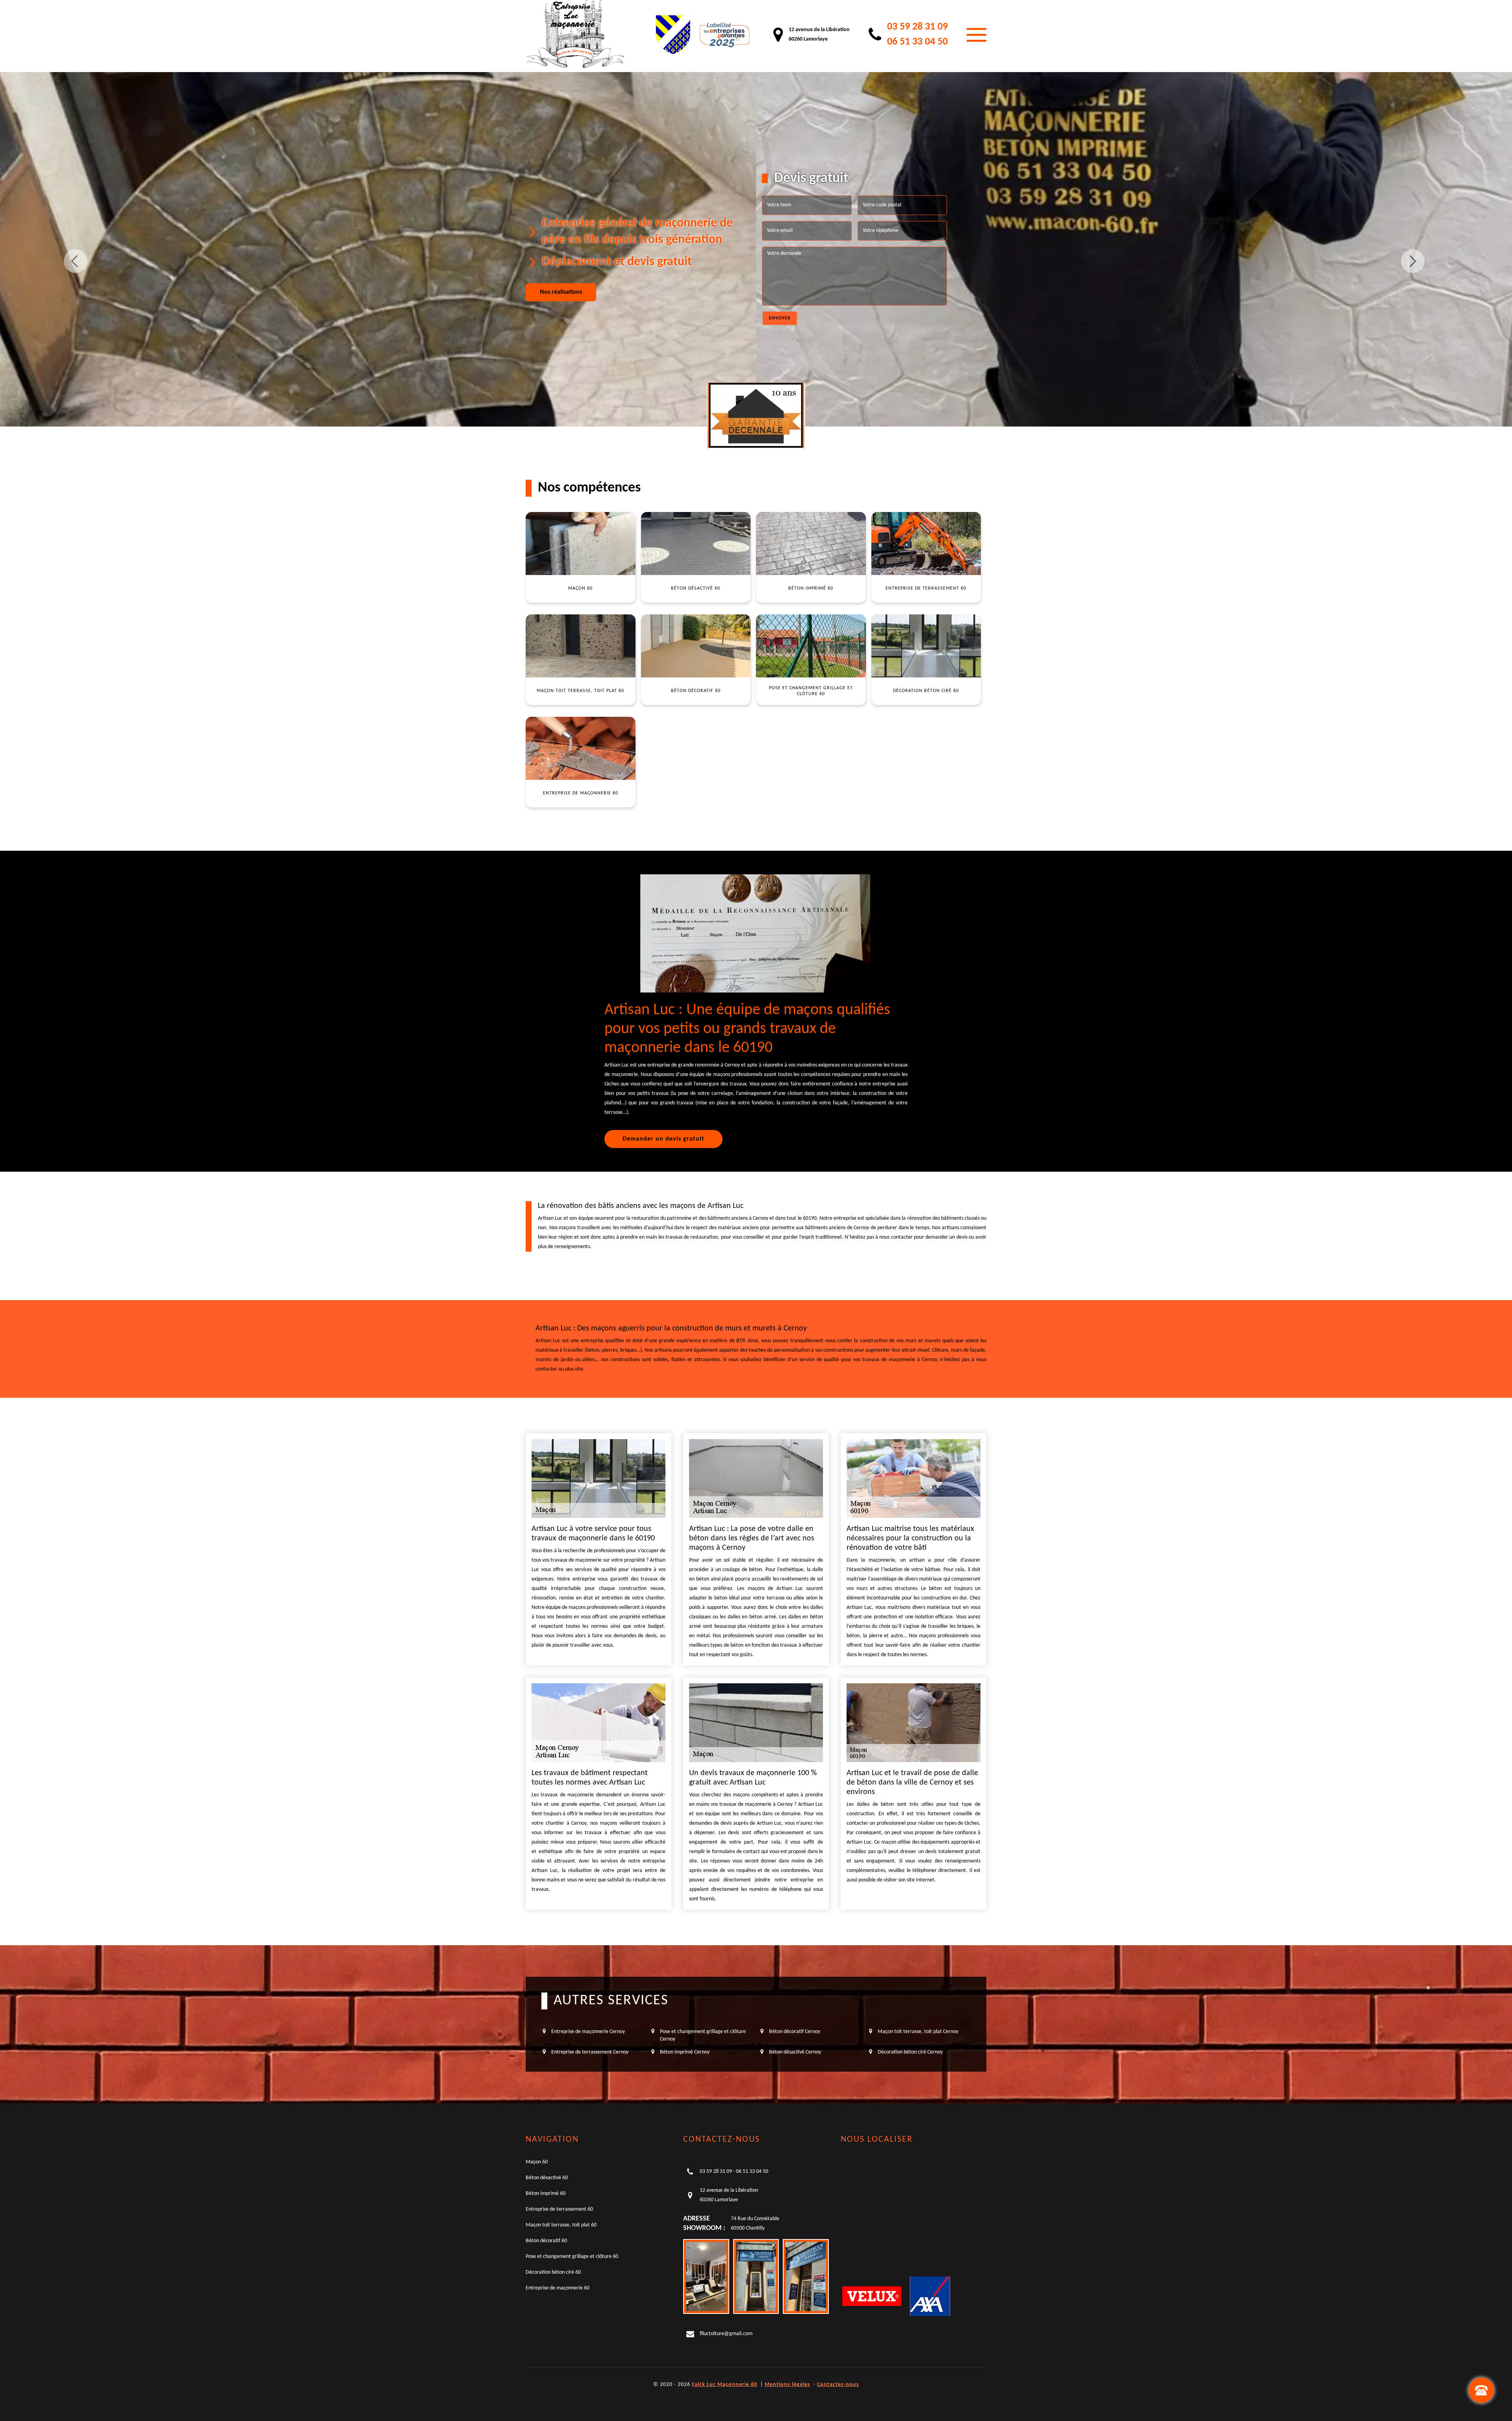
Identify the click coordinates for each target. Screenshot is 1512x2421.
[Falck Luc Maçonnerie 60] (575, 35)
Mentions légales (787, 2385)
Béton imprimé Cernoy (685, 2052)
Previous (76, 261)
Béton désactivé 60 (547, 2178)
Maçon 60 (537, 2162)
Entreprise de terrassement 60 (559, 2209)
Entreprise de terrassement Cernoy (590, 2052)
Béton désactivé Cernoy (795, 2052)
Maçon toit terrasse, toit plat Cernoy (918, 2032)
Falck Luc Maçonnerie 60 (724, 2385)
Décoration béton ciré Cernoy (910, 2052)
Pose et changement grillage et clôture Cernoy (703, 2035)
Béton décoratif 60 (546, 2241)
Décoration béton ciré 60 (553, 2272)
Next (1413, 261)
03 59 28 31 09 (917, 27)
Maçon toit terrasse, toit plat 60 (561, 2225)
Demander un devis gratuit (663, 1139)
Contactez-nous (838, 2385)
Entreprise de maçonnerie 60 (558, 2288)
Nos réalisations (561, 292)
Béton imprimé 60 (546, 2194)
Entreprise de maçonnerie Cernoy (588, 2032)
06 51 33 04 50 (917, 42)
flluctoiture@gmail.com (726, 2334)
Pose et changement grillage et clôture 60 (572, 2257)
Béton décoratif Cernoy (795, 2032)
